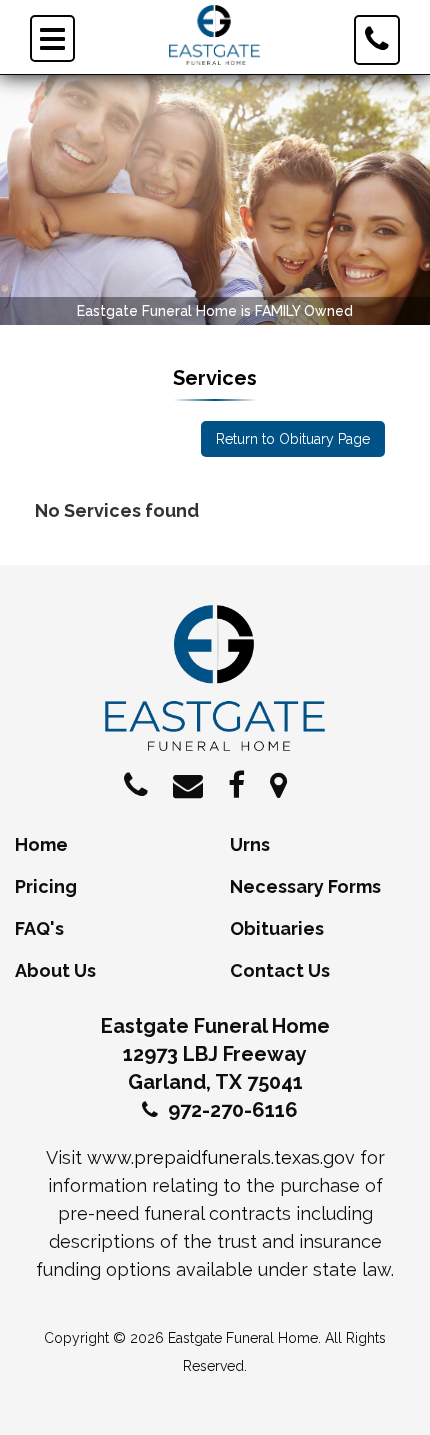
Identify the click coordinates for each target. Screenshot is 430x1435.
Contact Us (280, 970)
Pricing (46, 886)
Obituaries (277, 928)
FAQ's (39, 928)
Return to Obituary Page (293, 439)
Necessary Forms (305, 886)
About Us (55, 970)
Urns (250, 844)
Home (41, 844)
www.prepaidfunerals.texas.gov (221, 1157)
